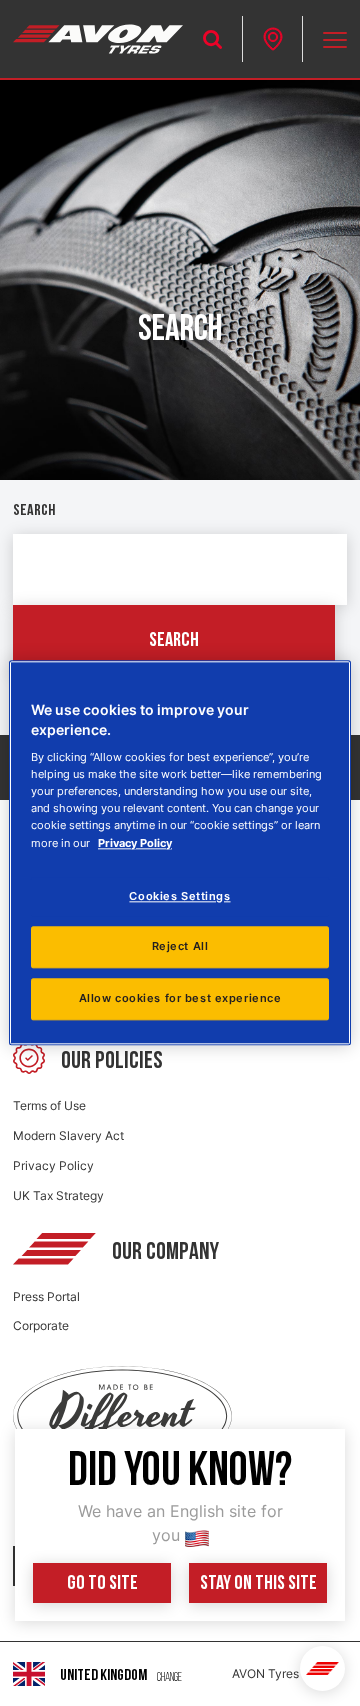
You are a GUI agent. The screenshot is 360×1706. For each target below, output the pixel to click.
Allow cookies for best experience (180, 999)
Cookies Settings (179, 896)
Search (34, 510)
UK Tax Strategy (58, 1195)
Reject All (180, 947)
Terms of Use (49, 1105)
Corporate (41, 1325)
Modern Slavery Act (68, 1135)
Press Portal (46, 1296)
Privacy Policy (53, 1165)
